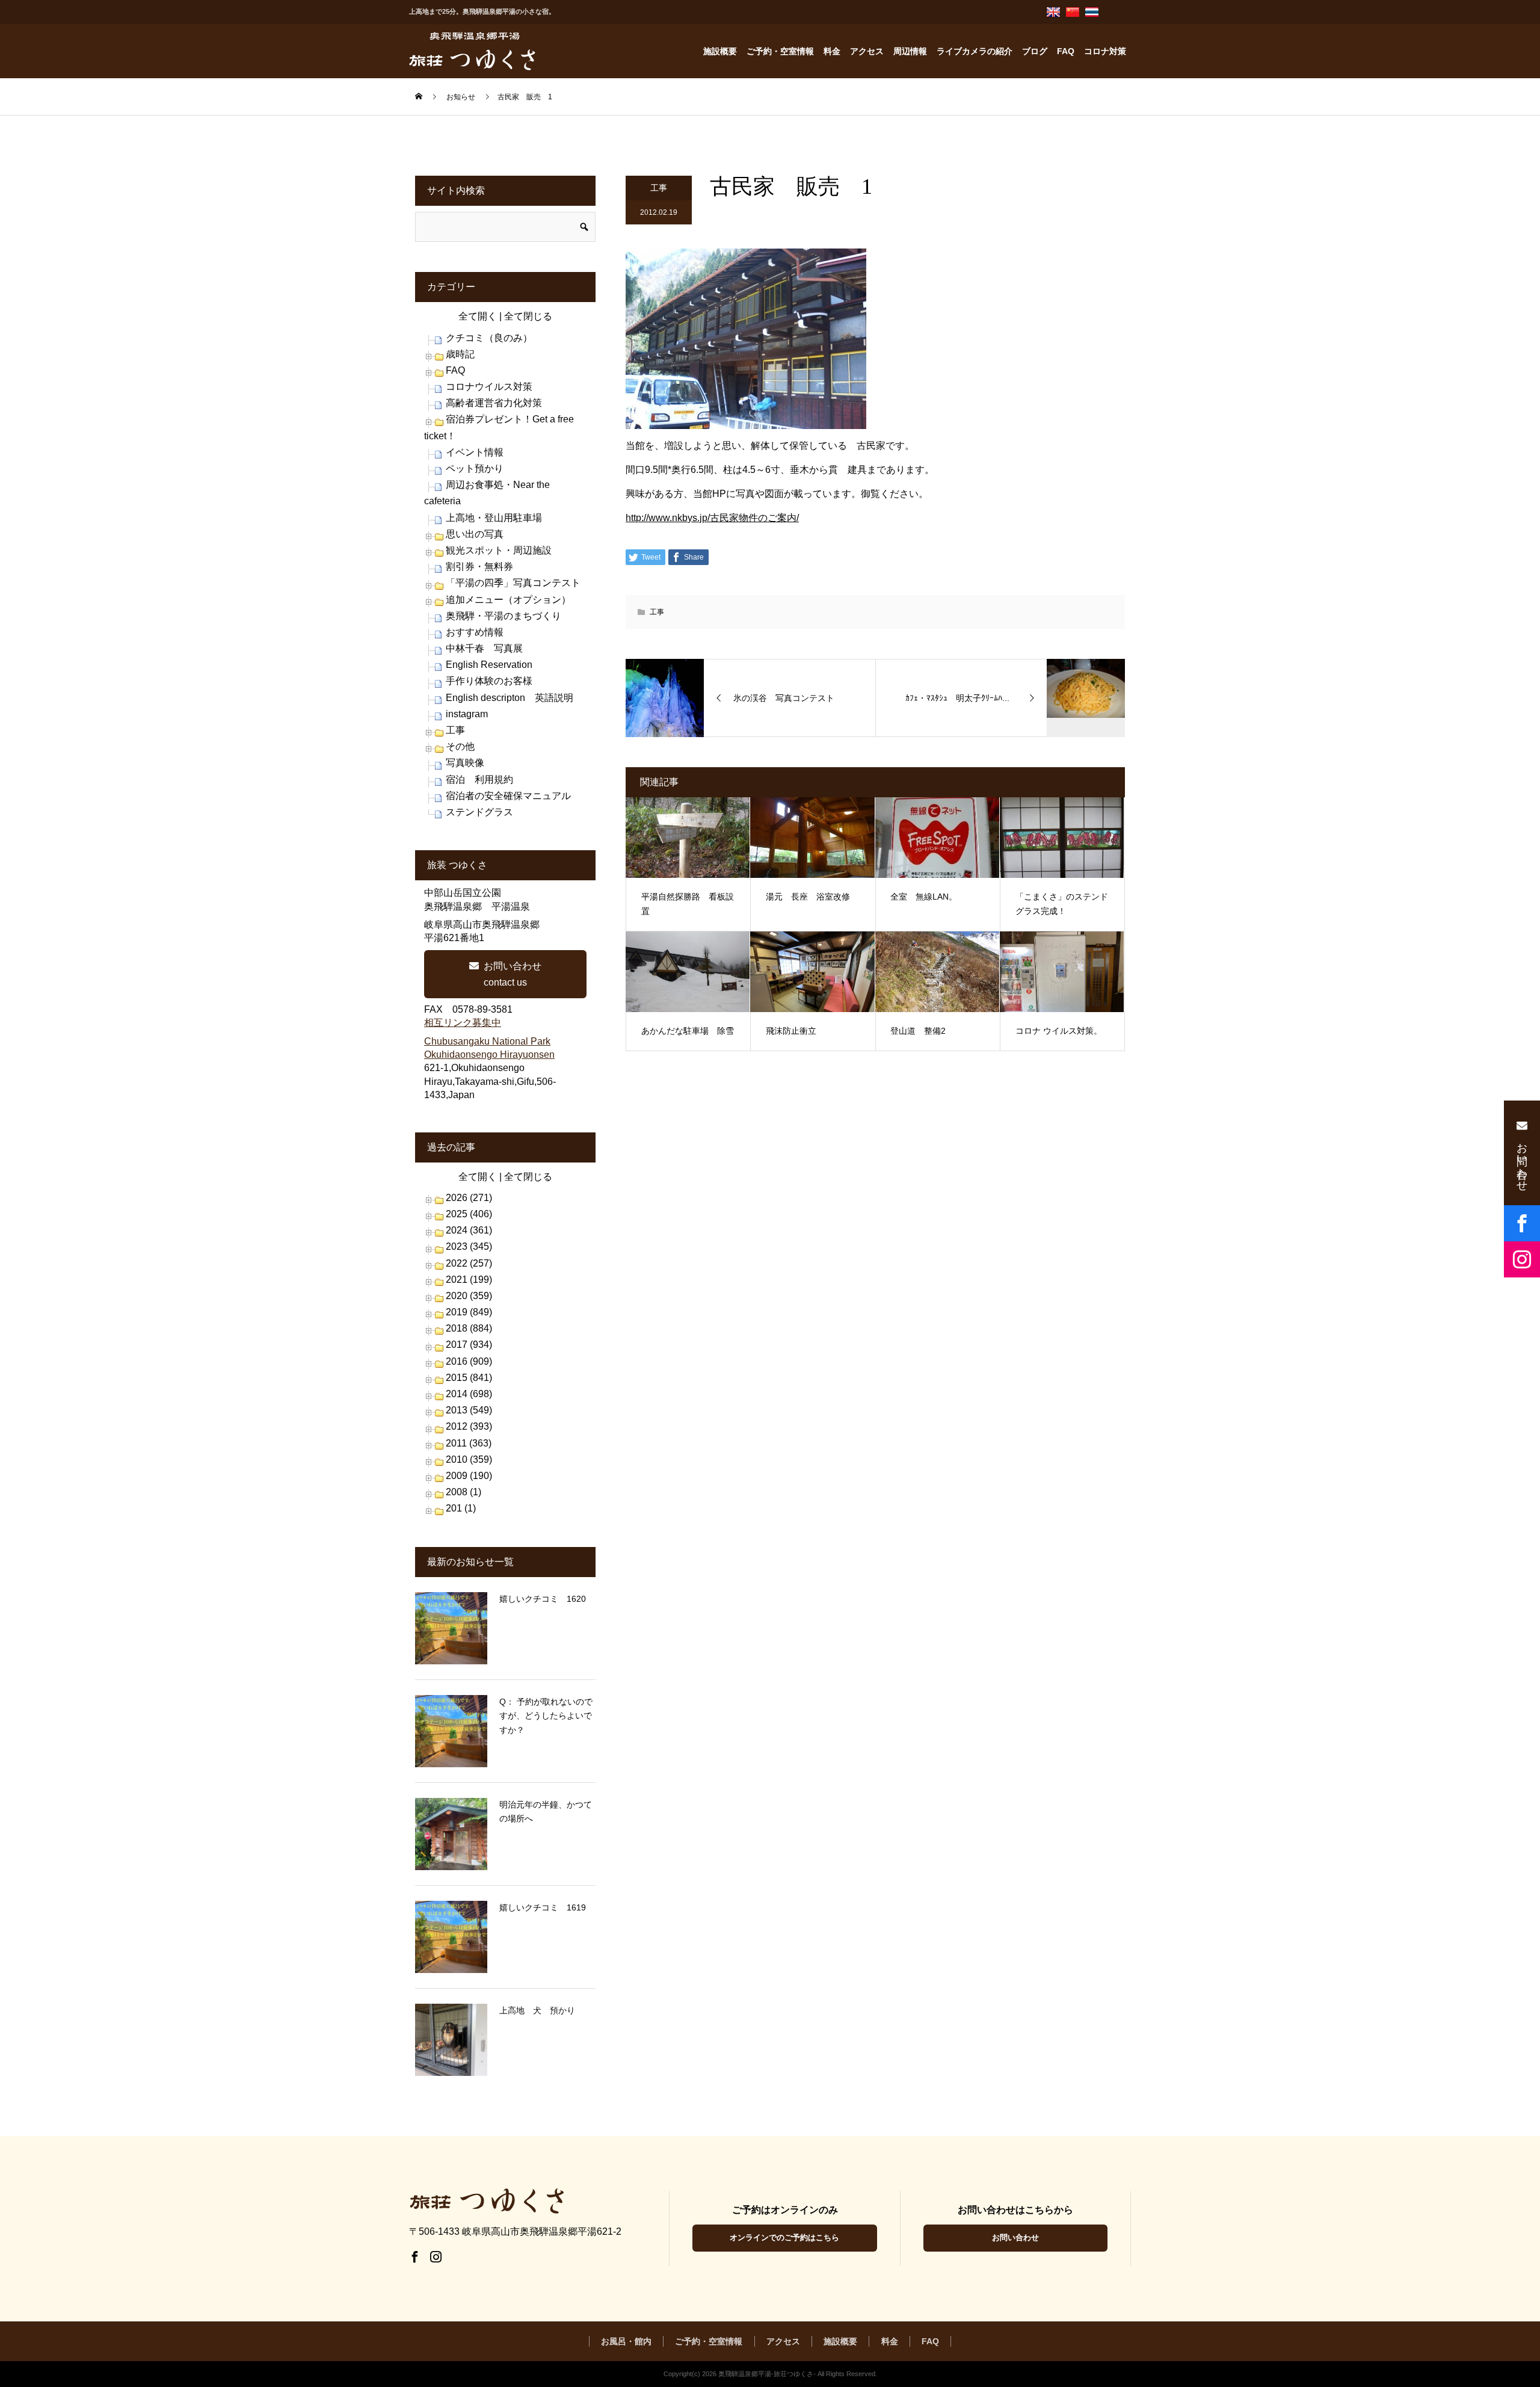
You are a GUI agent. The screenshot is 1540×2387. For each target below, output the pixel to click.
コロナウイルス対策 (489, 387)
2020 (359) (469, 1296)
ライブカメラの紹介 (975, 51)
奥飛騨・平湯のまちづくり (504, 616)
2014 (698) (469, 1394)
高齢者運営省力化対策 (494, 403)
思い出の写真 (475, 534)
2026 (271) (469, 1198)
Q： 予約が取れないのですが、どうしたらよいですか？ (546, 1716)
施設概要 (720, 51)
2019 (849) (469, 1312)
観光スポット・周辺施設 (499, 550)
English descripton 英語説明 (510, 698)
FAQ (1066, 51)
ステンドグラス (479, 812)
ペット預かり (475, 468)
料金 (832, 51)
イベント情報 (475, 452)
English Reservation (489, 665)
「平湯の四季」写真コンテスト (513, 583)
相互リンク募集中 (463, 1023)
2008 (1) (464, 1492)
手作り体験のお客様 (489, 681)
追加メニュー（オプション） (508, 600)
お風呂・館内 (626, 2341)
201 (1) (461, 1508)
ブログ (1035, 51)
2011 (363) (469, 1443)
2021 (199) (469, 1280)
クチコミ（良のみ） (489, 338)
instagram (467, 714)
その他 (460, 746)
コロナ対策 (1105, 51)
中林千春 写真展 (484, 648)
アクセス (867, 51)
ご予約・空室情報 (780, 51)
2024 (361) (469, 1230)
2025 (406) (469, 1214)
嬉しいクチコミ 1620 (543, 1599)
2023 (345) (469, 1246)
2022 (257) (469, 1263)
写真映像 (465, 763)
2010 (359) (469, 1459)
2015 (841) (469, 1378)
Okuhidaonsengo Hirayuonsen (489, 1055)
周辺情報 (910, 51)
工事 (659, 188)
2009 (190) (469, 1476)
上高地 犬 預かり (537, 2010)
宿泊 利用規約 (479, 780)
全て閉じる (528, 316)
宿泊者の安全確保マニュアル (508, 796)
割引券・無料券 (479, 567)
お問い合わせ (1015, 2237)
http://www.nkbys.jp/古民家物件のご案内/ (712, 518)
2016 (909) (469, 1361)
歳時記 (460, 354)
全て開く (478, 316)
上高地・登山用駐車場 (494, 518)
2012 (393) (469, 1426)
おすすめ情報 (475, 632)
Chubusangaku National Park (487, 1041)
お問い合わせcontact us (513, 974)
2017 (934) (469, 1345)
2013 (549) (469, 1410)
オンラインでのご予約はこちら (784, 2237)
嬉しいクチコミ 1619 (543, 1907)
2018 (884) (469, 1328)
